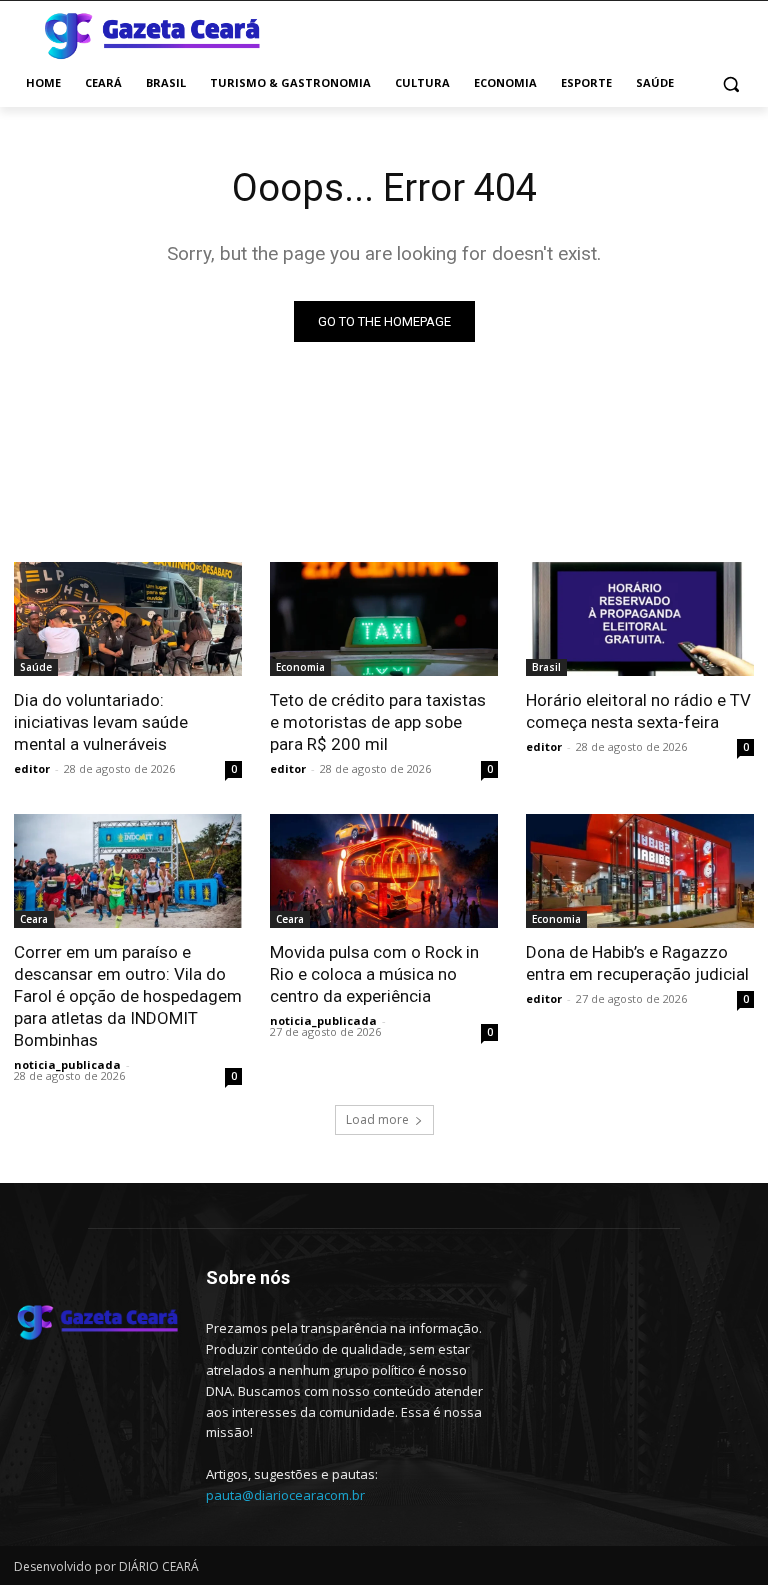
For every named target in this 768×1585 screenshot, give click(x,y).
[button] (730, 83)
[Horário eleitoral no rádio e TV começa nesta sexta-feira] (640, 619)
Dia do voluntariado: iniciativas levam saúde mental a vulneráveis (101, 722)
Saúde (36, 667)
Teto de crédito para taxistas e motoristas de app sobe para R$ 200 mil (378, 722)
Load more (377, 1119)
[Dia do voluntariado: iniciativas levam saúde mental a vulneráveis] (128, 619)
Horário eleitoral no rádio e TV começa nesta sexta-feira (638, 711)
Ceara (34, 919)
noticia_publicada (67, 1064)
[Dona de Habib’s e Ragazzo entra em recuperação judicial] (640, 871)
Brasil (546, 667)
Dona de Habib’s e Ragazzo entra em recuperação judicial (637, 963)
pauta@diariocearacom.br (285, 1495)
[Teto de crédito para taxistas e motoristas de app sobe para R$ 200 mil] (384, 619)
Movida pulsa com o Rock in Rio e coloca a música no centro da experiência (374, 974)
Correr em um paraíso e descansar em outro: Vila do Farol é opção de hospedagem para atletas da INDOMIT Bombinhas (128, 996)
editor (32, 768)
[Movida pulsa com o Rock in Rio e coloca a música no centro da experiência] (384, 871)
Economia (300, 667)
